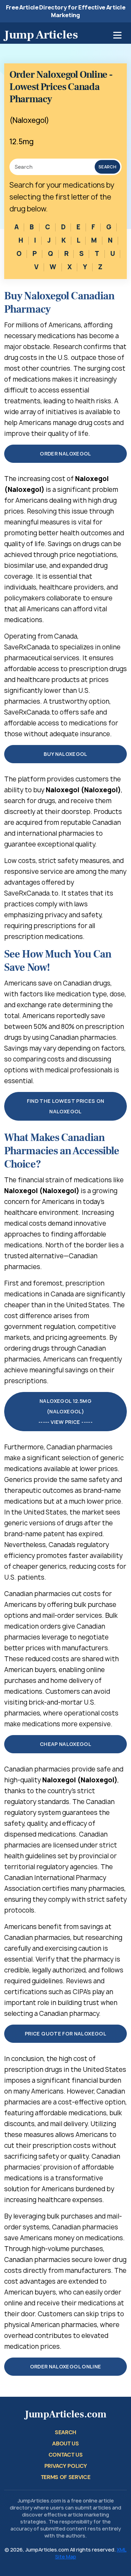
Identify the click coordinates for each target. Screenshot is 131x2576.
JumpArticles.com (66, 2414)
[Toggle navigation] (117, 35)
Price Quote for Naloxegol (65, 2034)
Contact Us (66, 2455)
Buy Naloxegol (65, 754)
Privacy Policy (66, 2466)
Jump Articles (41, 35)
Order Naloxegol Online (66, 2366)
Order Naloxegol (65, 454)
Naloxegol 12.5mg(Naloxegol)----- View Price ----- (65, 1411)
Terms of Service (66, 2477)
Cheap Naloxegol (65, 1744)
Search (107, 167)
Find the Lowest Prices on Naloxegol (66, 1106)
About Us (65, 2443)
